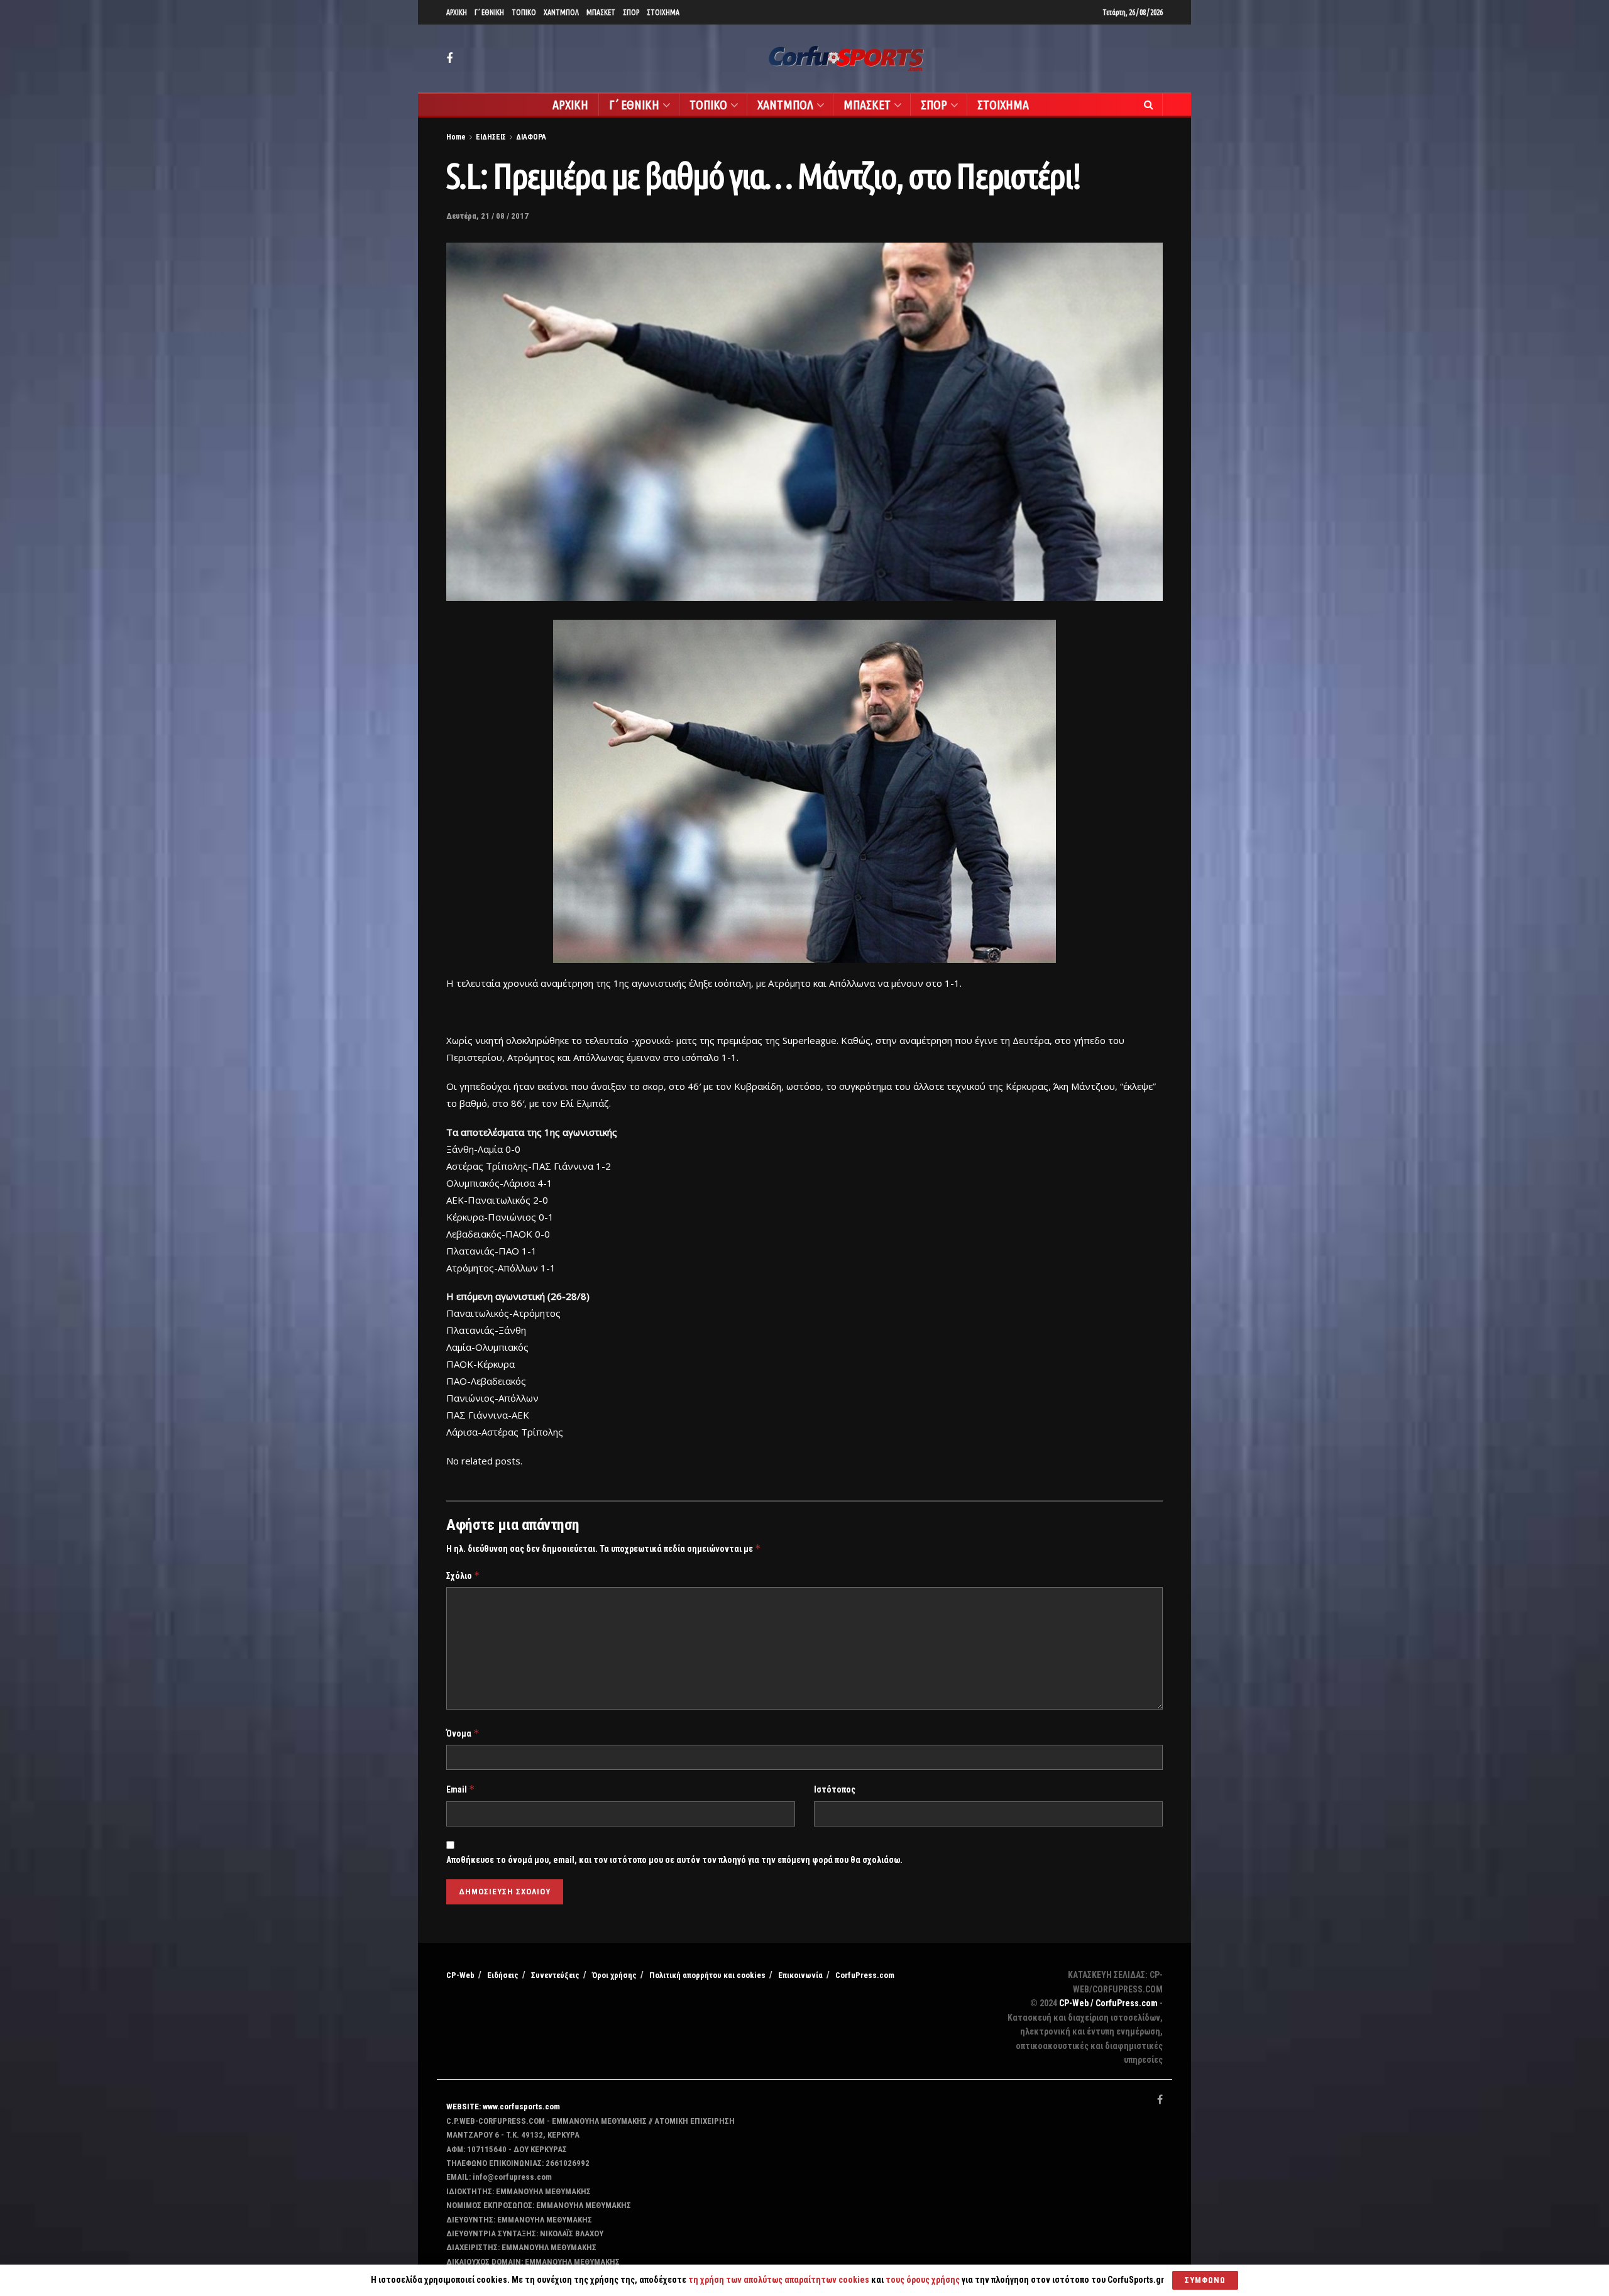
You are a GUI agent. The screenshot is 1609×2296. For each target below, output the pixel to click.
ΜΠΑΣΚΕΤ (601, 12)
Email (461, 1789)
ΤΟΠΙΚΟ (524, 12)
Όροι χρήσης (614, 1975)
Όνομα (463, 1733)
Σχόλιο (463, 1575)
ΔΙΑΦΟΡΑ (531, 137)
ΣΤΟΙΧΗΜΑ (663, 12)
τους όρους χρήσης (924, 2280)
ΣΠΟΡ (631, 12)
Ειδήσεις (503, 1975)
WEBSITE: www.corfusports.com (503, 2106)
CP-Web (460, 1975)
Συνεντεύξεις (555, 1975)
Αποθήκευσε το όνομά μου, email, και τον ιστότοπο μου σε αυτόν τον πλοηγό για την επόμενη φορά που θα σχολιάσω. (674, 1860)
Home (456, 137)
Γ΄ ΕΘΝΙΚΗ (489, 12)
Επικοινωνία (800, 1975)
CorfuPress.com (865, 1975)
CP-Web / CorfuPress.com (1108, 2003)
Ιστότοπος (835, 1789)
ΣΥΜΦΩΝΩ (1205, 2280)
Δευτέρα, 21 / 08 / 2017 (487, 216)
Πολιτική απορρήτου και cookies (707, 1975)
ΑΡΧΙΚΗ (457, 12)
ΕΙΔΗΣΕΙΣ (491, 137)
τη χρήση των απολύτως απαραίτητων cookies (779, 2280)
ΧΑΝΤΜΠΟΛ (561, 12)
